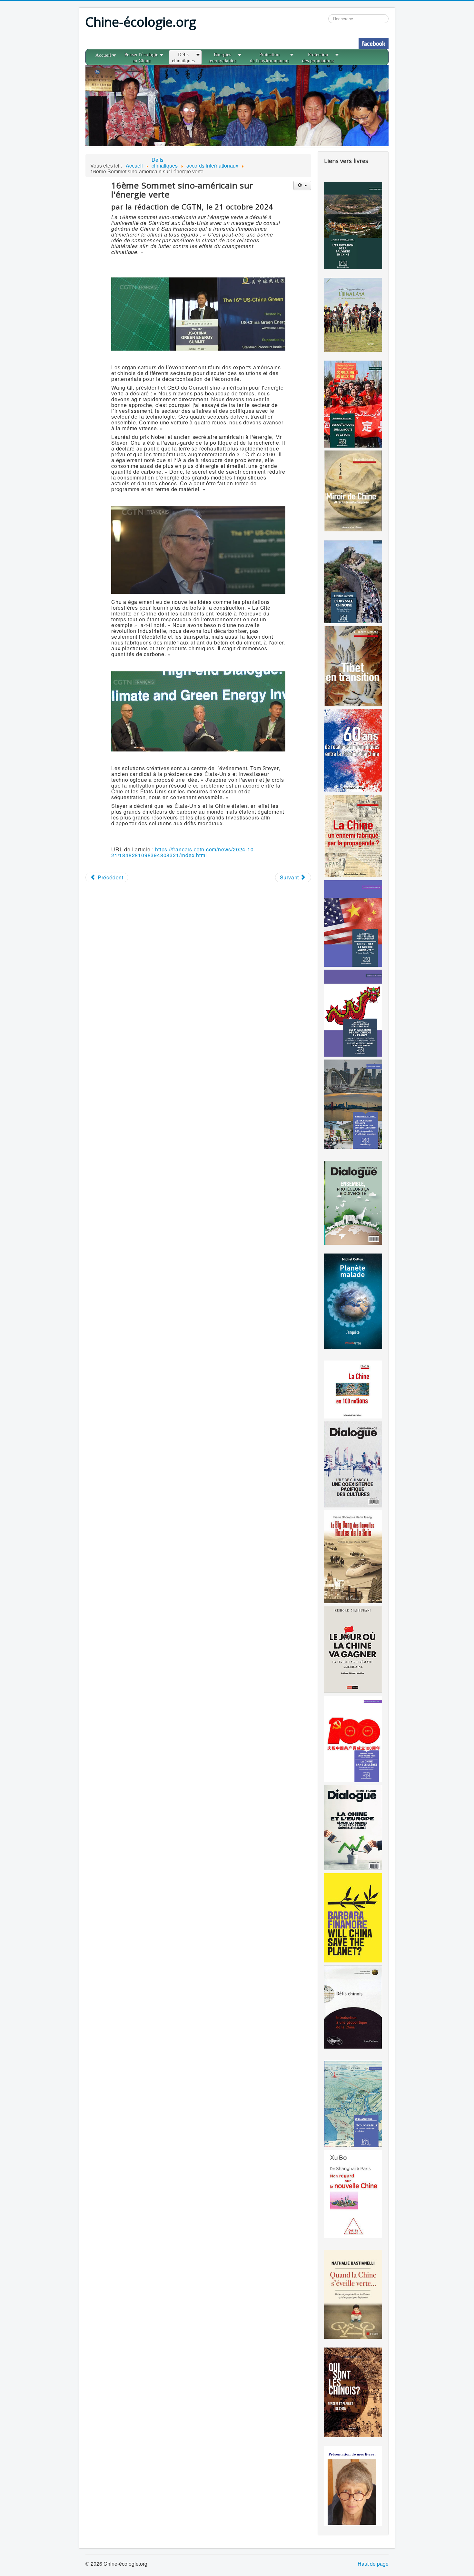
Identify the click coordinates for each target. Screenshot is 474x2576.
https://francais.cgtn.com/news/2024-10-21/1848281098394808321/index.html (183, 852)
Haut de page (373, 2564)
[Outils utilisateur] (302, 185)
